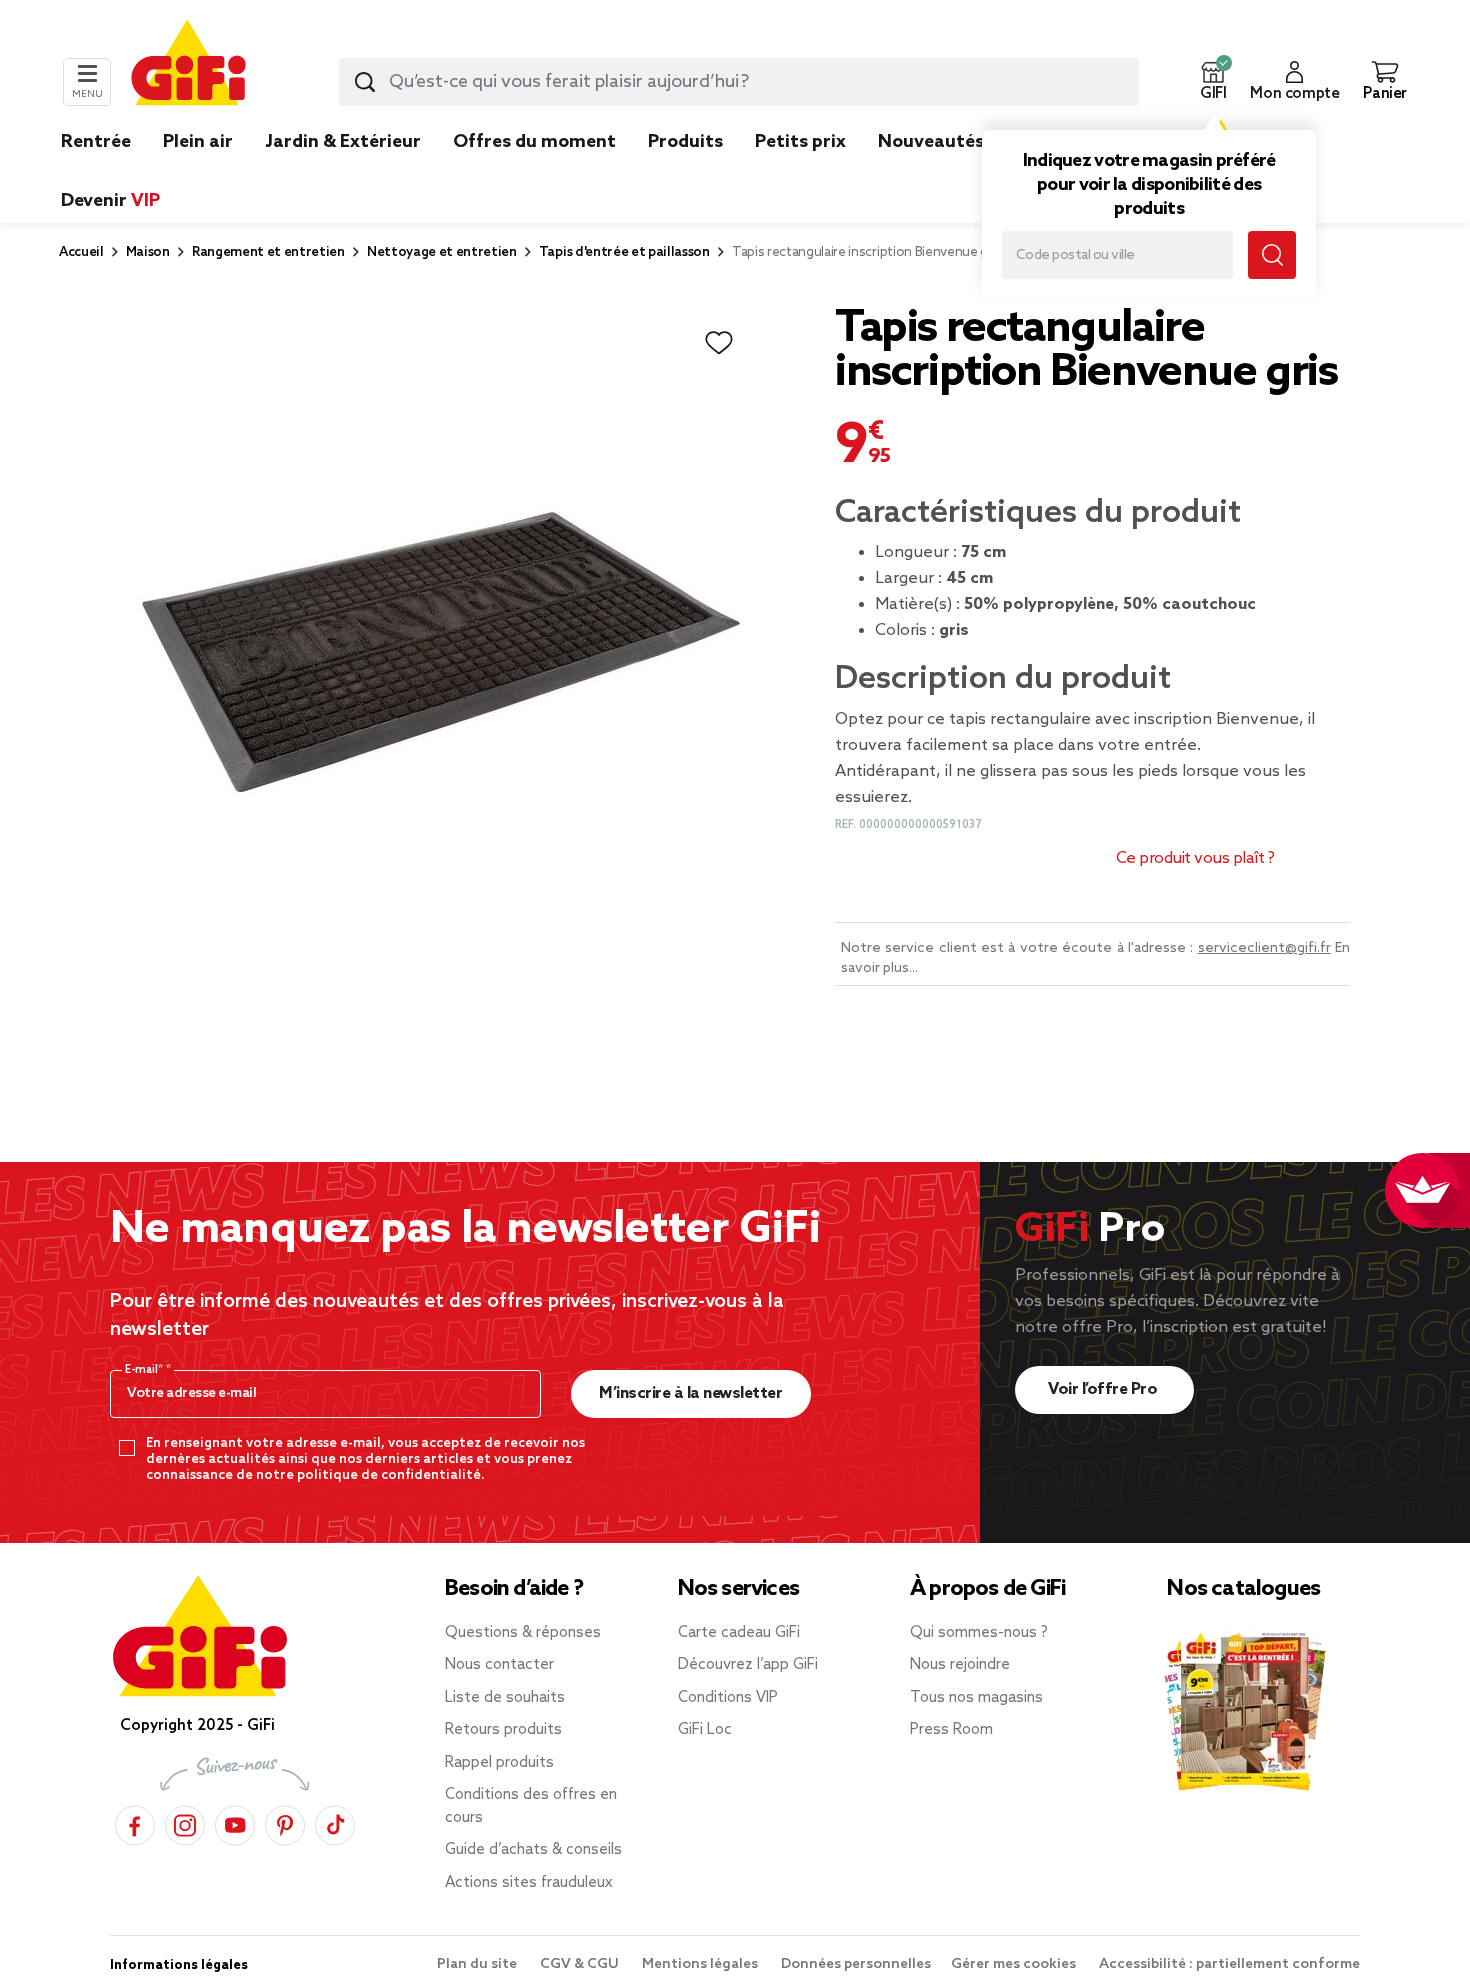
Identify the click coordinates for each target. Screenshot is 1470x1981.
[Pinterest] (285, 1822)
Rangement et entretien (268, 252)
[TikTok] (335, 1822)
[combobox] (739, 82)
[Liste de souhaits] (719, 343)
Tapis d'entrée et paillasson (624, 252)
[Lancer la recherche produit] (365, 82)
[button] (1213, 82)
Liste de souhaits (505, 1698)
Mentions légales (701, 1964)
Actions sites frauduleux (529, 1883)
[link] (685, 172)
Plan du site (478, 1964)
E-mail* (145, 1370)
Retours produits (503, 1730)
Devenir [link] (110, 201)
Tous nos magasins (976, 1698)
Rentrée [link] (96, 142)
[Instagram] (185, 1822)
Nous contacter (499, 1665)
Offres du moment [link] (534, 142)
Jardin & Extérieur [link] (343, 142)
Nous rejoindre (960, 1665)
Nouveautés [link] (931, 142)
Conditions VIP (728, 1698)
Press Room (951, 1730)
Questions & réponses (523, 1633)
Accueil (81, 252)
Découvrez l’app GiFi (748, 1665)
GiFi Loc (705, 1730)
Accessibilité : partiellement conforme (1229, 1964)
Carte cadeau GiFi (739, 1633)
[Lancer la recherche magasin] (1272, 255)
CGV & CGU (581, 1964)
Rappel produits (499, 1763)
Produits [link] (685, 142)
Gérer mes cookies (1015, 1964)
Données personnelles (856, 1964)
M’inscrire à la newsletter (690, 1393)
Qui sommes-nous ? (979, 1633)
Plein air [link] (198, 142)
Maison (148, 252)
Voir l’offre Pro (1104, 1389)
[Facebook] (135, 1822)
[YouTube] (235, 1822)
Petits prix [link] (800, 142)
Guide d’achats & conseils (533, 1850)
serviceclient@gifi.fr (1264, 948)
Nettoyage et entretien (442, 252)
